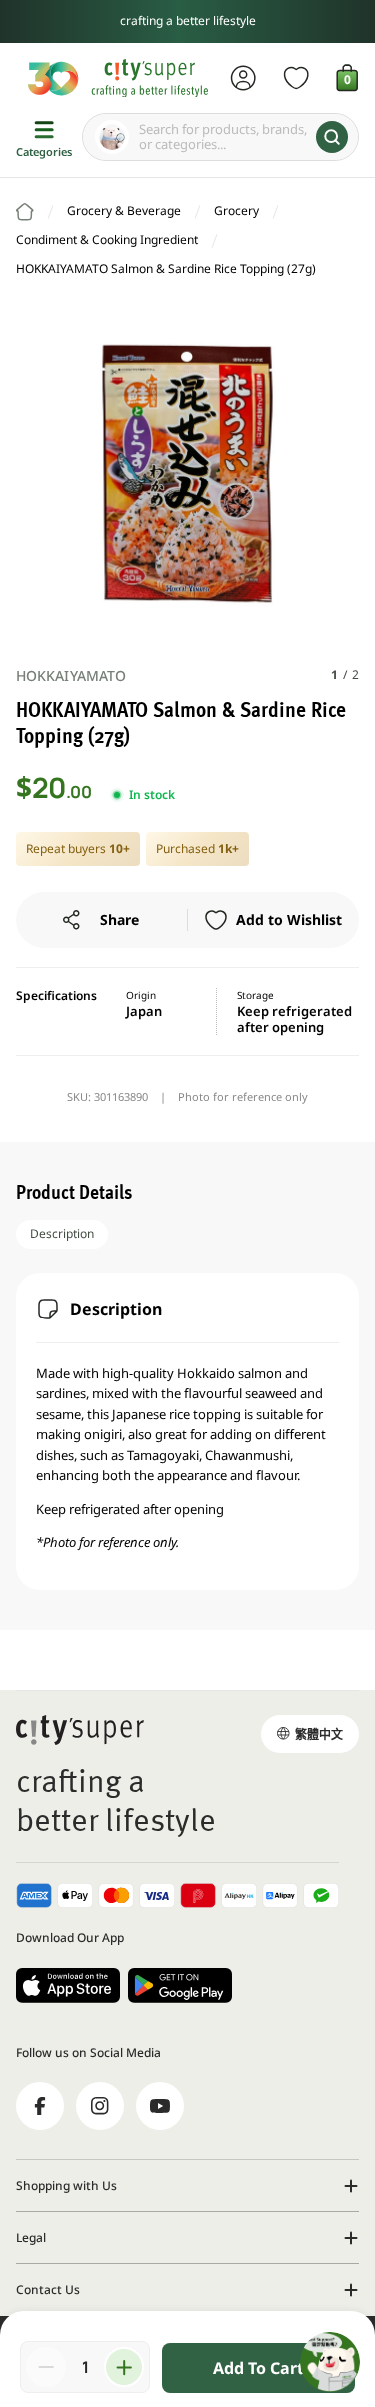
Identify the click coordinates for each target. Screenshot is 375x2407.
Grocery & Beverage (124, 210)
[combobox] (220, 137)
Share (119, 919)
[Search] (332, 137)
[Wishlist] (296, 78)
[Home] (25, 212)
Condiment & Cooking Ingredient (107, 239)
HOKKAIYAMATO (71, 675)
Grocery (236, 210)
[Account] (243, 78)
